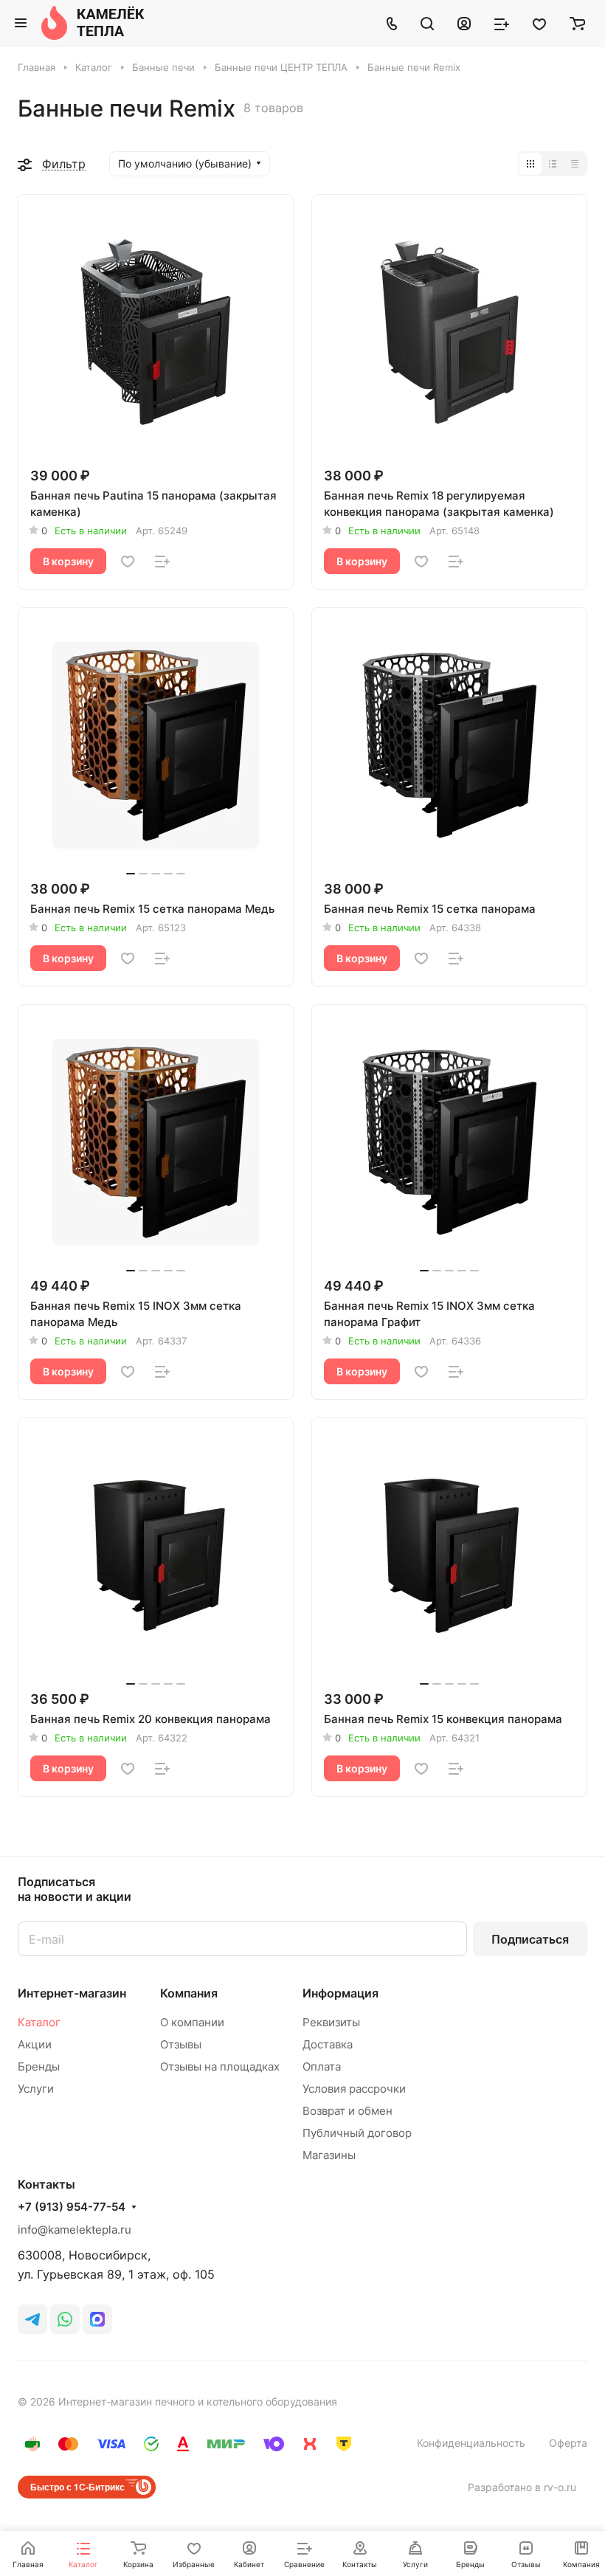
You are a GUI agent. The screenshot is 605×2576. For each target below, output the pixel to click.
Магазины (329, 2155)
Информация (340, 1993)
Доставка (328, 2044)
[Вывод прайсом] (575, 164)
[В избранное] (128, 562)
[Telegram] (32, 2319)
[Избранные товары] (539, 23)
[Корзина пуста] (577, 23)
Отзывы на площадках (220, 2066)
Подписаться (530, 1939)
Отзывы (181, 2044)
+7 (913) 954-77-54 (72, 2207)
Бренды (39, 2066)
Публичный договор (357, 2133)
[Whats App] (65, 2319)
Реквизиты (331, 2022)
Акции (35, 2044)
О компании (192, 2022)
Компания (189, 1993)
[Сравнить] (162, 562)
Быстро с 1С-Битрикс (77, 2487)
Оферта (568, 2443)
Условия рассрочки (354, 2089)
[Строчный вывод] (553, 164)
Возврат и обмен (348, 2111)
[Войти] (464, 23)
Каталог (39, 2022)
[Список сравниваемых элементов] (502, 23)
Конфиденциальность (471, 2443)
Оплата (322, 2066)
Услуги (36, 2089)
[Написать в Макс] (97, 2319)
